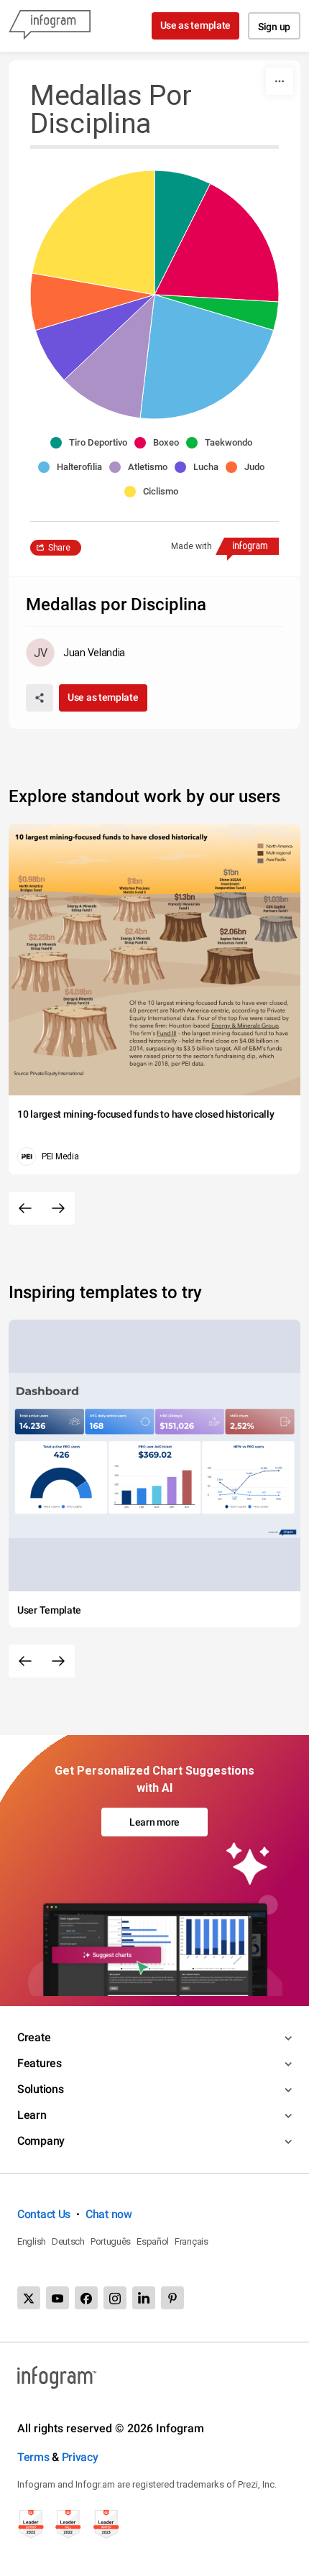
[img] (183, 233)
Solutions (40, 2089)
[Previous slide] (25, 1208)
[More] (280, 81)
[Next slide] (58, 1208)
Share (59, 548)
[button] (92, 443)
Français (192, 2241)
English (32, 2241)
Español (153, 2241)
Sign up (274, 27)
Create (34, 2037)
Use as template (196, 25)
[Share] (40, 698)
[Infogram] (50, 26)
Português (111, 2241)
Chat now (109, 2214)
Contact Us (44, 2214)
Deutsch (68, 2241)
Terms (33, 2457)
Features (40, 2063)
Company (41, 2141)
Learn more (154, 1822)
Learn (32, 2115)
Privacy (80, 2457)
